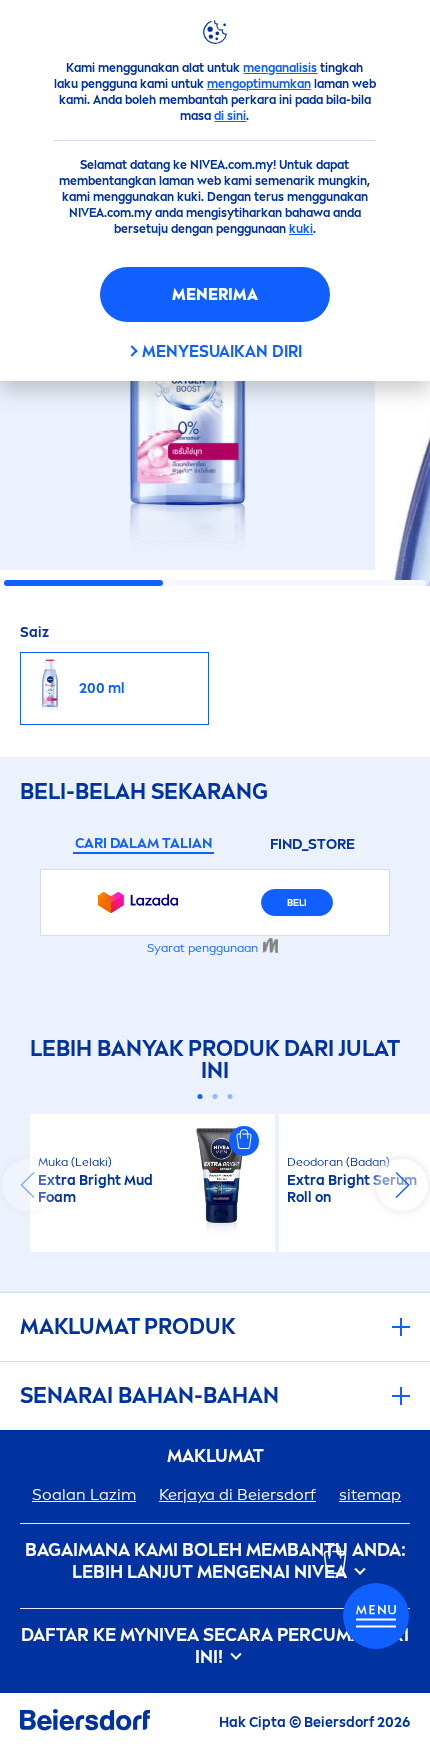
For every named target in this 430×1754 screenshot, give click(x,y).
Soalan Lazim (84, 1494)
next (402, 1185)
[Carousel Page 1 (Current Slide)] (200, 1096)
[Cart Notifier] (376, 1616)
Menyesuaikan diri (222, 351)
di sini (230, 116)
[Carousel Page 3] (230, 1096)
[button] (244, 1141)
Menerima (215, 294)
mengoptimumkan (259, 84)
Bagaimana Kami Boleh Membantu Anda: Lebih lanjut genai (215, 1561)
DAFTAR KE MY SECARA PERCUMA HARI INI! (215, 1646)
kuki (301, 229)
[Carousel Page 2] (215, 1096)
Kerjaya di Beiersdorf (237, 1494)
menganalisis (280, 68)
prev (28, 1185)
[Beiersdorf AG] (85, 1723)
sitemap (370, 1494)
